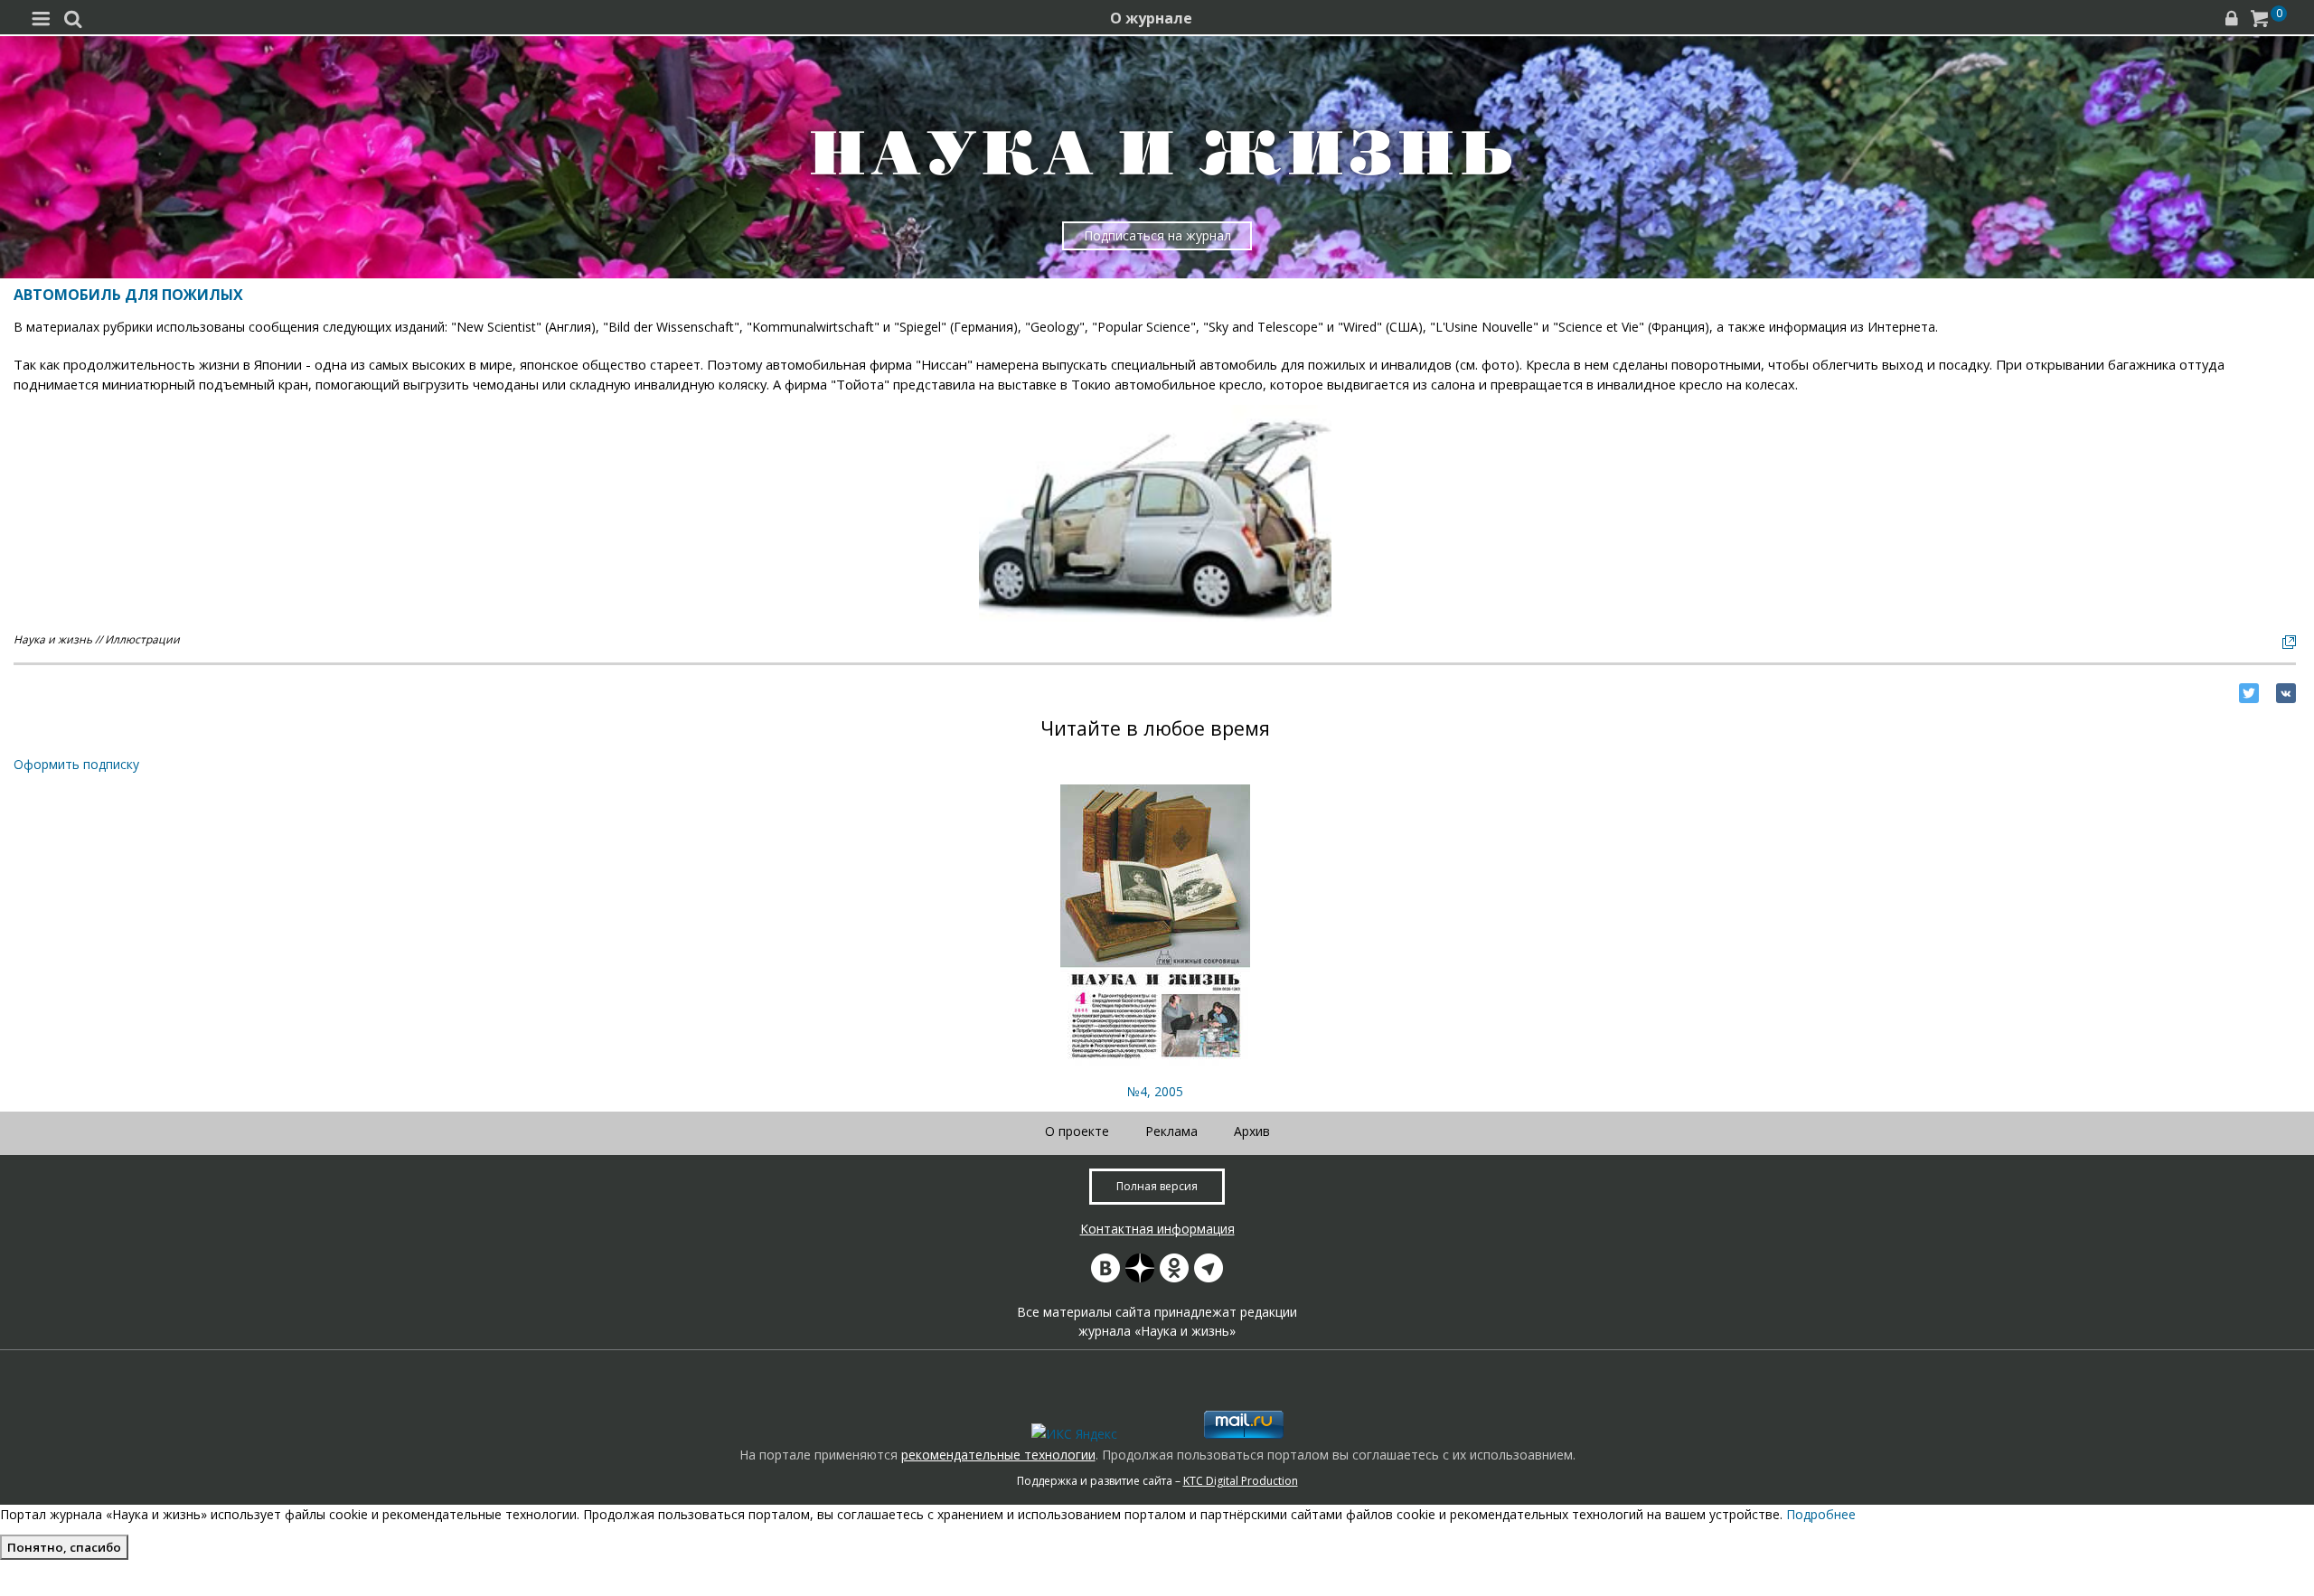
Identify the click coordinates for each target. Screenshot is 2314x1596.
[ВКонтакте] (2286, 693)
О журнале (1151, 18)
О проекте (1077, 1131)
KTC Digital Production (1241, 1481)
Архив (1252, 1131)
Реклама (1171, 1131)
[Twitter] (2249, 693)
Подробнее (1821, 1514)
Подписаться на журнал (1157, 235)
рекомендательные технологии (998, 1455)
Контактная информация (1157, 1229)
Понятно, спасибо (64, 1547)
